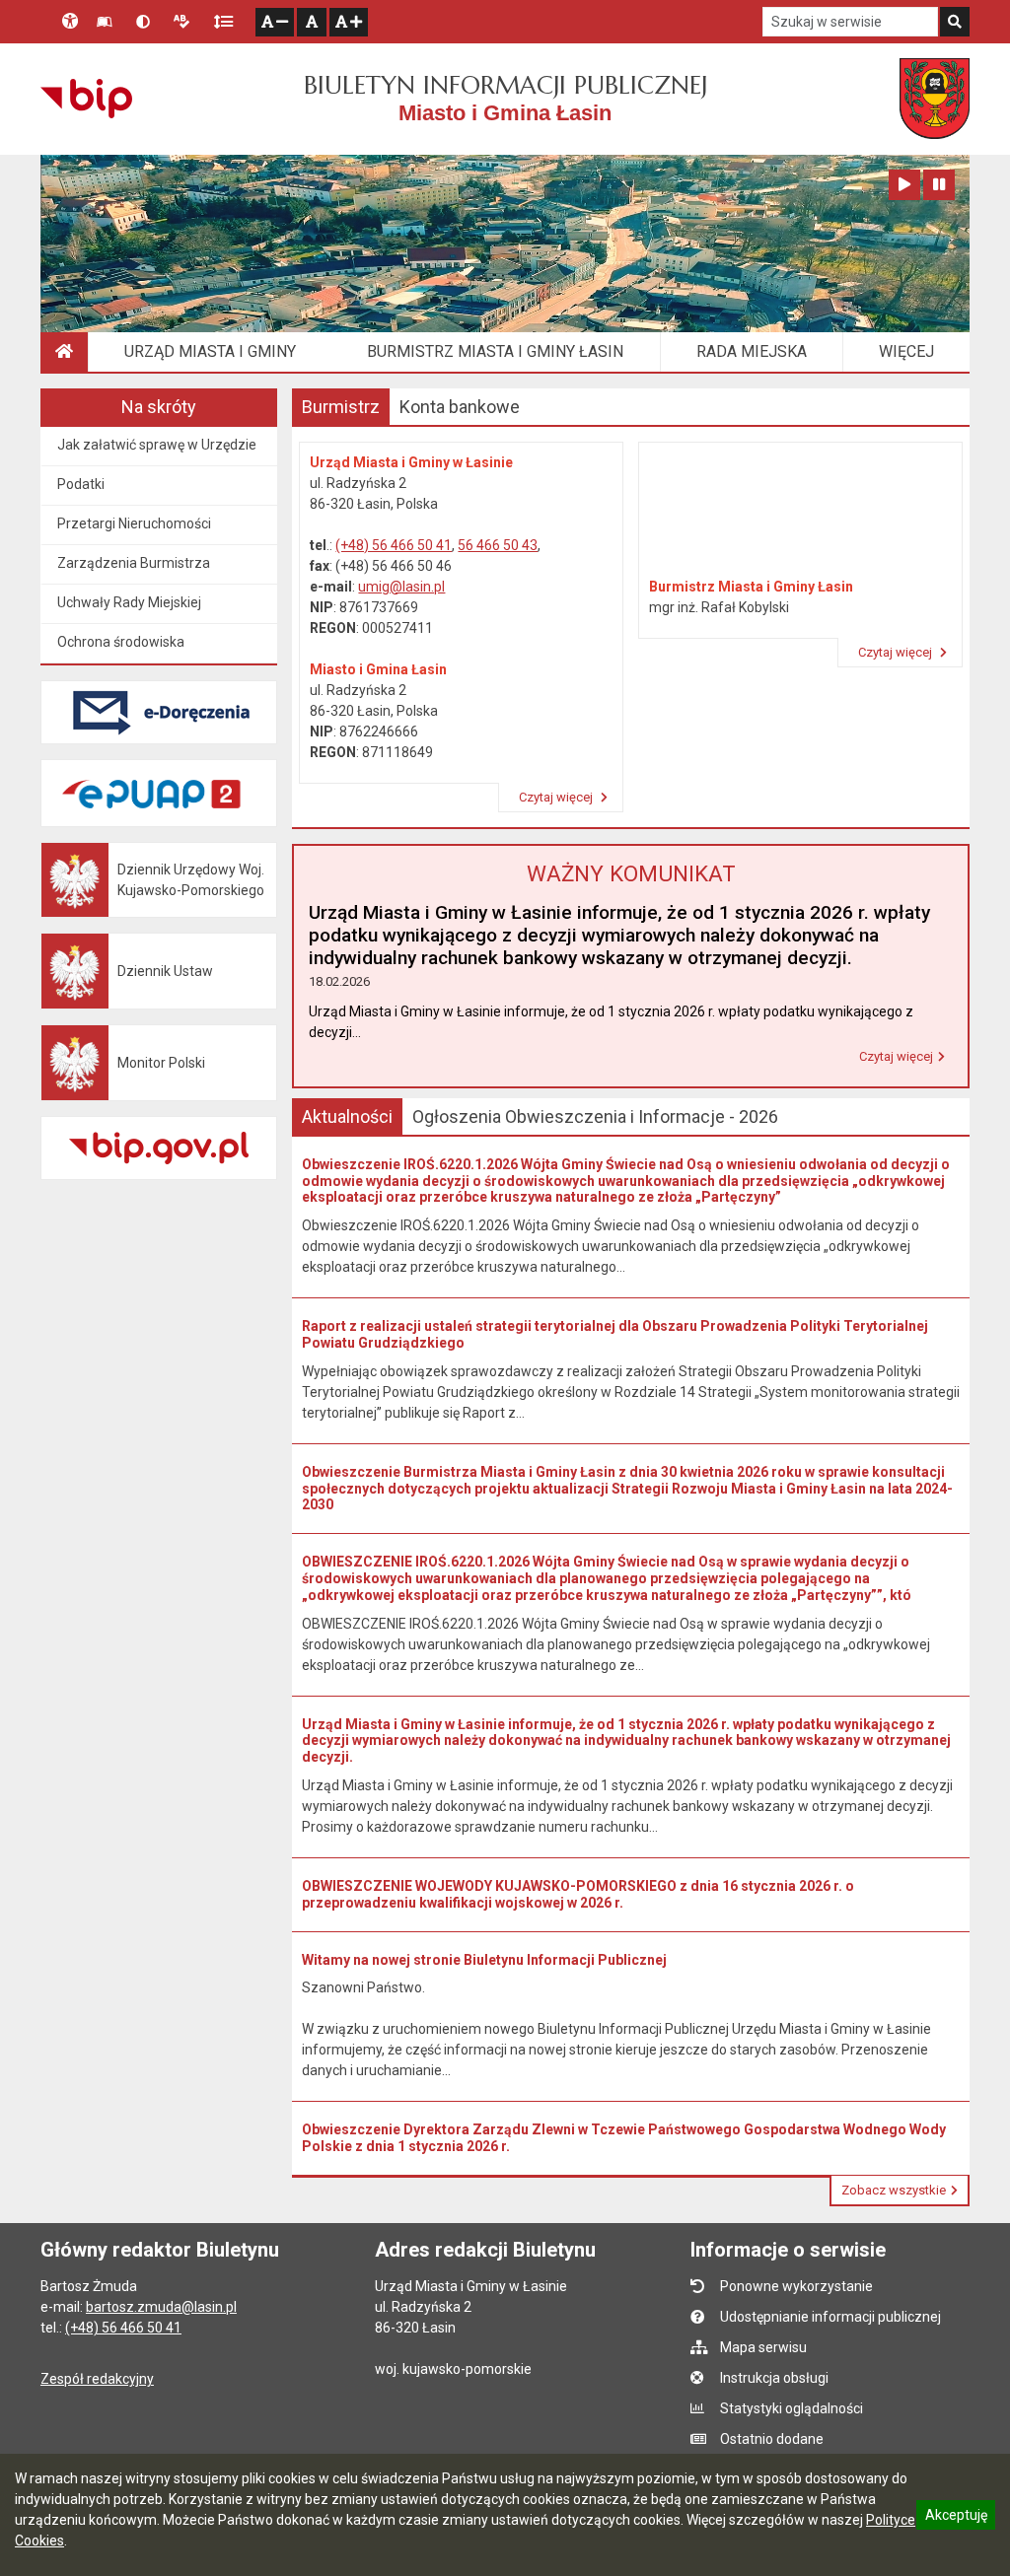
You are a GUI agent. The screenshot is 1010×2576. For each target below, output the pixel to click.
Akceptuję (956, 2518)
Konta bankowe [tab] (460, 407)
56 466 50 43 (498, 545)
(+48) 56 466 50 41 (394, 545)
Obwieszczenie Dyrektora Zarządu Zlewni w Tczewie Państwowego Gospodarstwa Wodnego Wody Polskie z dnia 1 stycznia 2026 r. (624, 2138)
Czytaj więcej (557, 797)
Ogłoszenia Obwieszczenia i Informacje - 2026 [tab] (595, 1116)
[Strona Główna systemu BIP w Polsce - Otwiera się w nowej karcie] (86, 99)
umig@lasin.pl (401, 587)
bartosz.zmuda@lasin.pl (161, 2307)
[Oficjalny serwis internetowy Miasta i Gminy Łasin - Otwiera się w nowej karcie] (935, 99)
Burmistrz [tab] (341, 407)
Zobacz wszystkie (894, 2190)
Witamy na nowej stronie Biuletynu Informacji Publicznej (484, 1960)
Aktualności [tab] (347, 1116)
